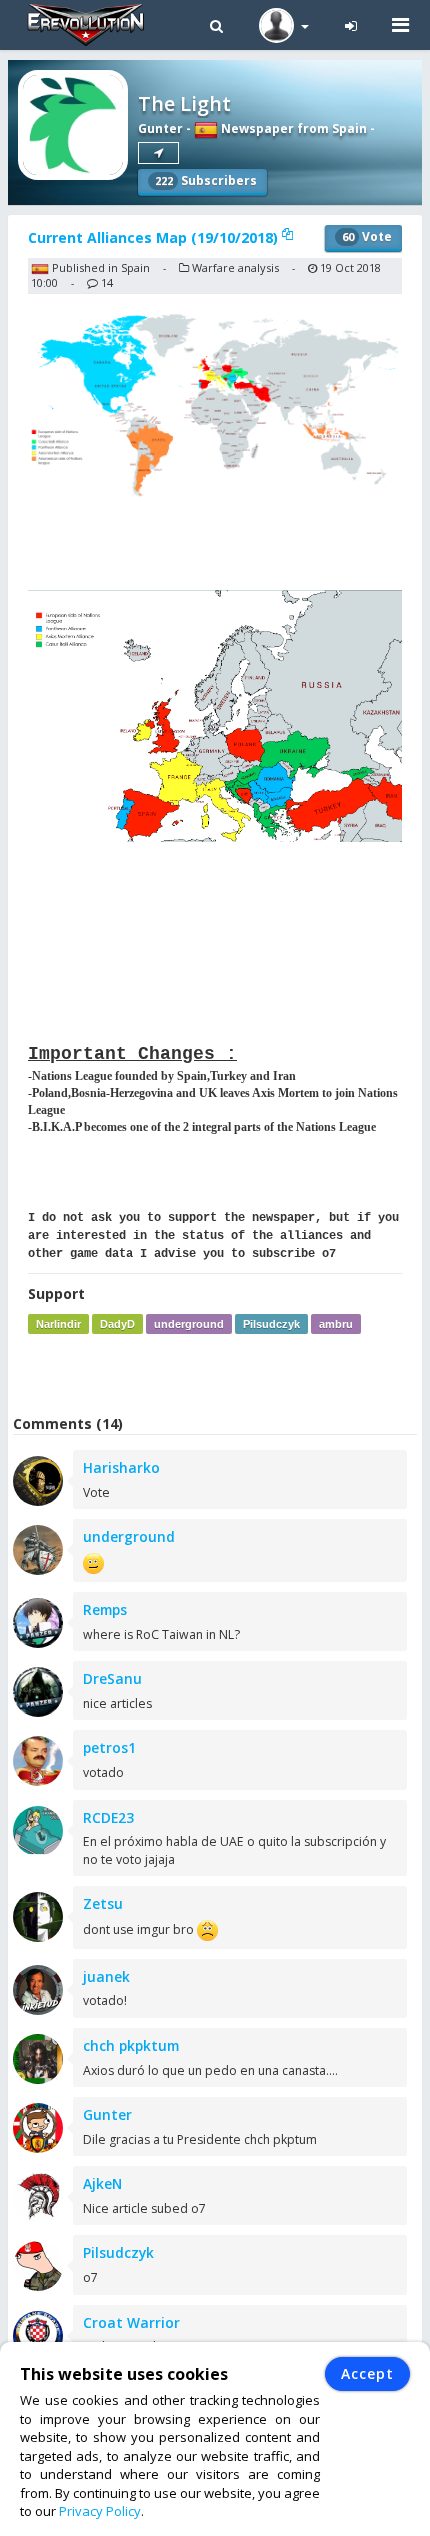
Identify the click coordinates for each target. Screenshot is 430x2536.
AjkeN (102, 2183)
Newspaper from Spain (292, 128)
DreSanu (112, 1678)
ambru (336, 1324)
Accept (367, 2373)
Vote (367, 236)
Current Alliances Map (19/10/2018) (155, 237)
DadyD (117, 1324)
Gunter (160, 128)
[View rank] (158, 153)
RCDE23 (108, 1817)
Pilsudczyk (271, 1324)
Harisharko (121, 1467)
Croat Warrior (131, 2322)
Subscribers (206, 180)
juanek (106, 1976)
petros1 (109, 1747)
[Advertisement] (219, 1374)
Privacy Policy (100, 2511)
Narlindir (58, 1324)
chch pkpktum (131, 2045)
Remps (105, 1609)
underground (189, 1324)
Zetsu (103, 1903)
